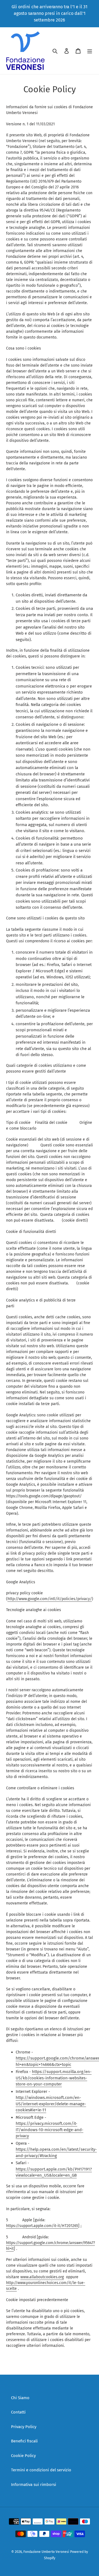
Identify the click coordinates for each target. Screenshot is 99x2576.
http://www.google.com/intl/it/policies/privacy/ (50, 1599)
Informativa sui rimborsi (34, 2485)
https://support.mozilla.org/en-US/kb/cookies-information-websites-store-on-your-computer (54, 2078)
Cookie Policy (23, 2456)
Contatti (18, 2412)
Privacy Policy (24, 2427)
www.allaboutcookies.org (42, 2277)
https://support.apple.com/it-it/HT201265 (42, 2226)
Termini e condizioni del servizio (41, 2470)
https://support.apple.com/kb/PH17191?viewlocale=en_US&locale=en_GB (54, 2172)
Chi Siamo (20, 2398)
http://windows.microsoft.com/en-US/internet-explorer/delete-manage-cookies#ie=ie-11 (51, 2104)
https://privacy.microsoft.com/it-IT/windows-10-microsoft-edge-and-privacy (50, 2130)
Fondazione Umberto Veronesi (46, 2552)
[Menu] (90, 51)
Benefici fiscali (24, 2441)
